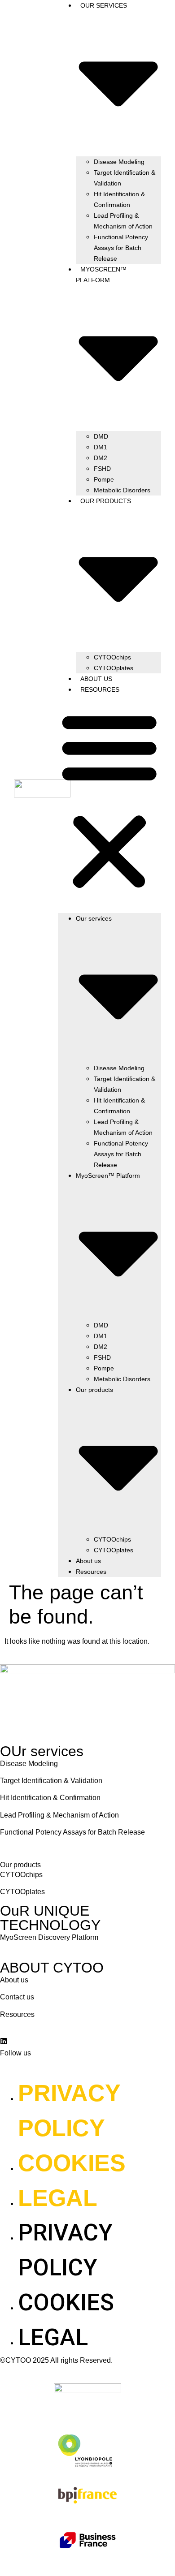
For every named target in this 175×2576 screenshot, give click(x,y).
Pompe (104, 479)
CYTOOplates (114, 668)
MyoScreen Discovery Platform (49, 1937)
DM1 (101, 447)
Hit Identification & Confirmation (119, 199)
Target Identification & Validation (125, 178)
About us (96, 679)
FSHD (102, 469)
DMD (101, 436)
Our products (20, 1865)
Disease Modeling (119, 162)
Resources (100, 689)
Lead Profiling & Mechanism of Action (123, 221)
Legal (58, 2198)
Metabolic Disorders (122, 490)
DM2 (101, 458)
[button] (109, 801)
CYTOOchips (112, 657)
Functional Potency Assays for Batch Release (121, 248)
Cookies (72, 2163)
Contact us (17, 1997)
